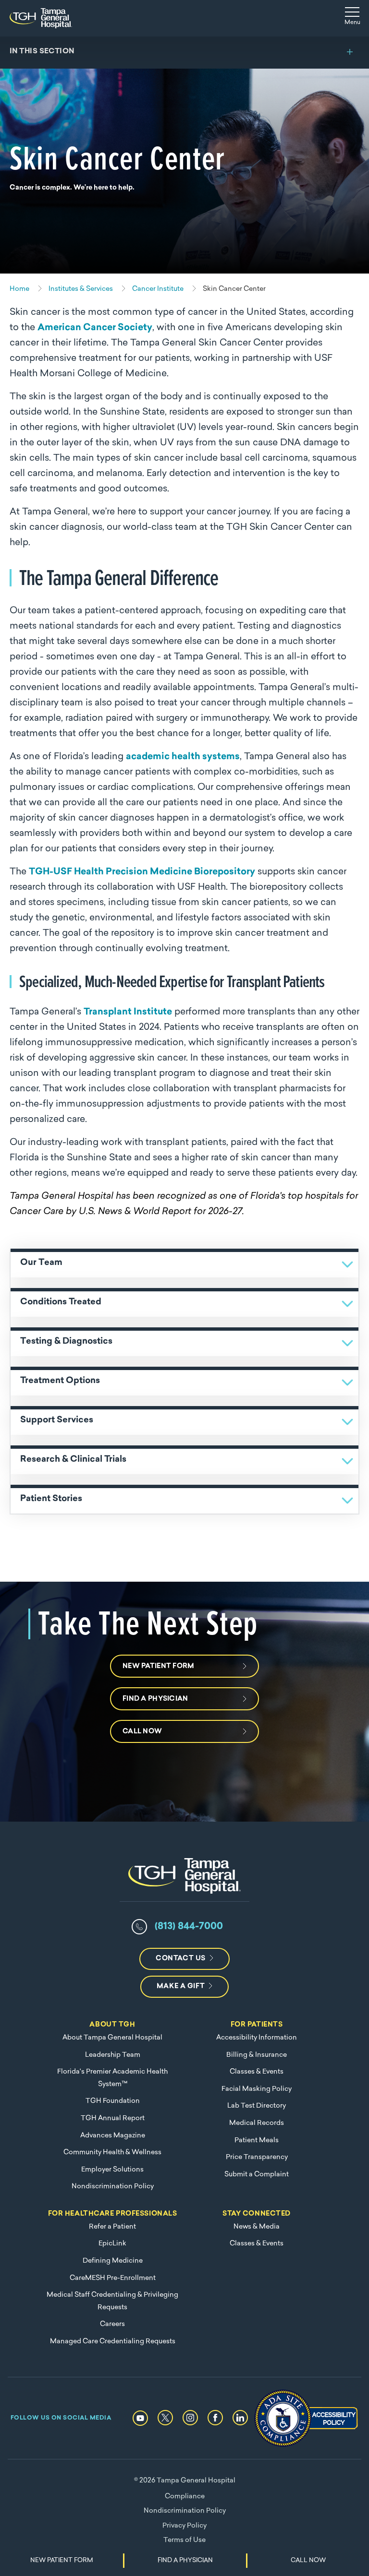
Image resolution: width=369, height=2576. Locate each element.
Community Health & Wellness (112, 2153)
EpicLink (112, 2244)
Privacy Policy (184, 2526)
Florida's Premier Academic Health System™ (112, 2078)
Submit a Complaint (257, 2175)
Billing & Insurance (257, 2055)
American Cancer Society (95, 328)
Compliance (185, 2497)
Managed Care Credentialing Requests (113, 2342)
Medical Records (257, 2123)
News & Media (257, 2227)
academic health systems (183, 757)
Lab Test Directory (257, 2106)
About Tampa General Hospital (112, 2038)
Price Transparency (257, 2157)
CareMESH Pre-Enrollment (113, 2278)
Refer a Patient (112, 2227)
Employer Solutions (112, 2170)
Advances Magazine (113, 2136)
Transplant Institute (128, 1012)
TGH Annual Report (113, 2118)
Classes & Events (257, 2072)
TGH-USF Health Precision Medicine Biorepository (142, 872)
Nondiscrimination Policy (113, 2187)
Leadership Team (113, 2055)
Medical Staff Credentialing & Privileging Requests (112, 2301)
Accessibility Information (257, 2038)
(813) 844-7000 (189, 1927)
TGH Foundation (113, 2101)
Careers (112, 2324)
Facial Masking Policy (257, 2089)
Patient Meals (257, 2141)
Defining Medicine (113, 2261)
